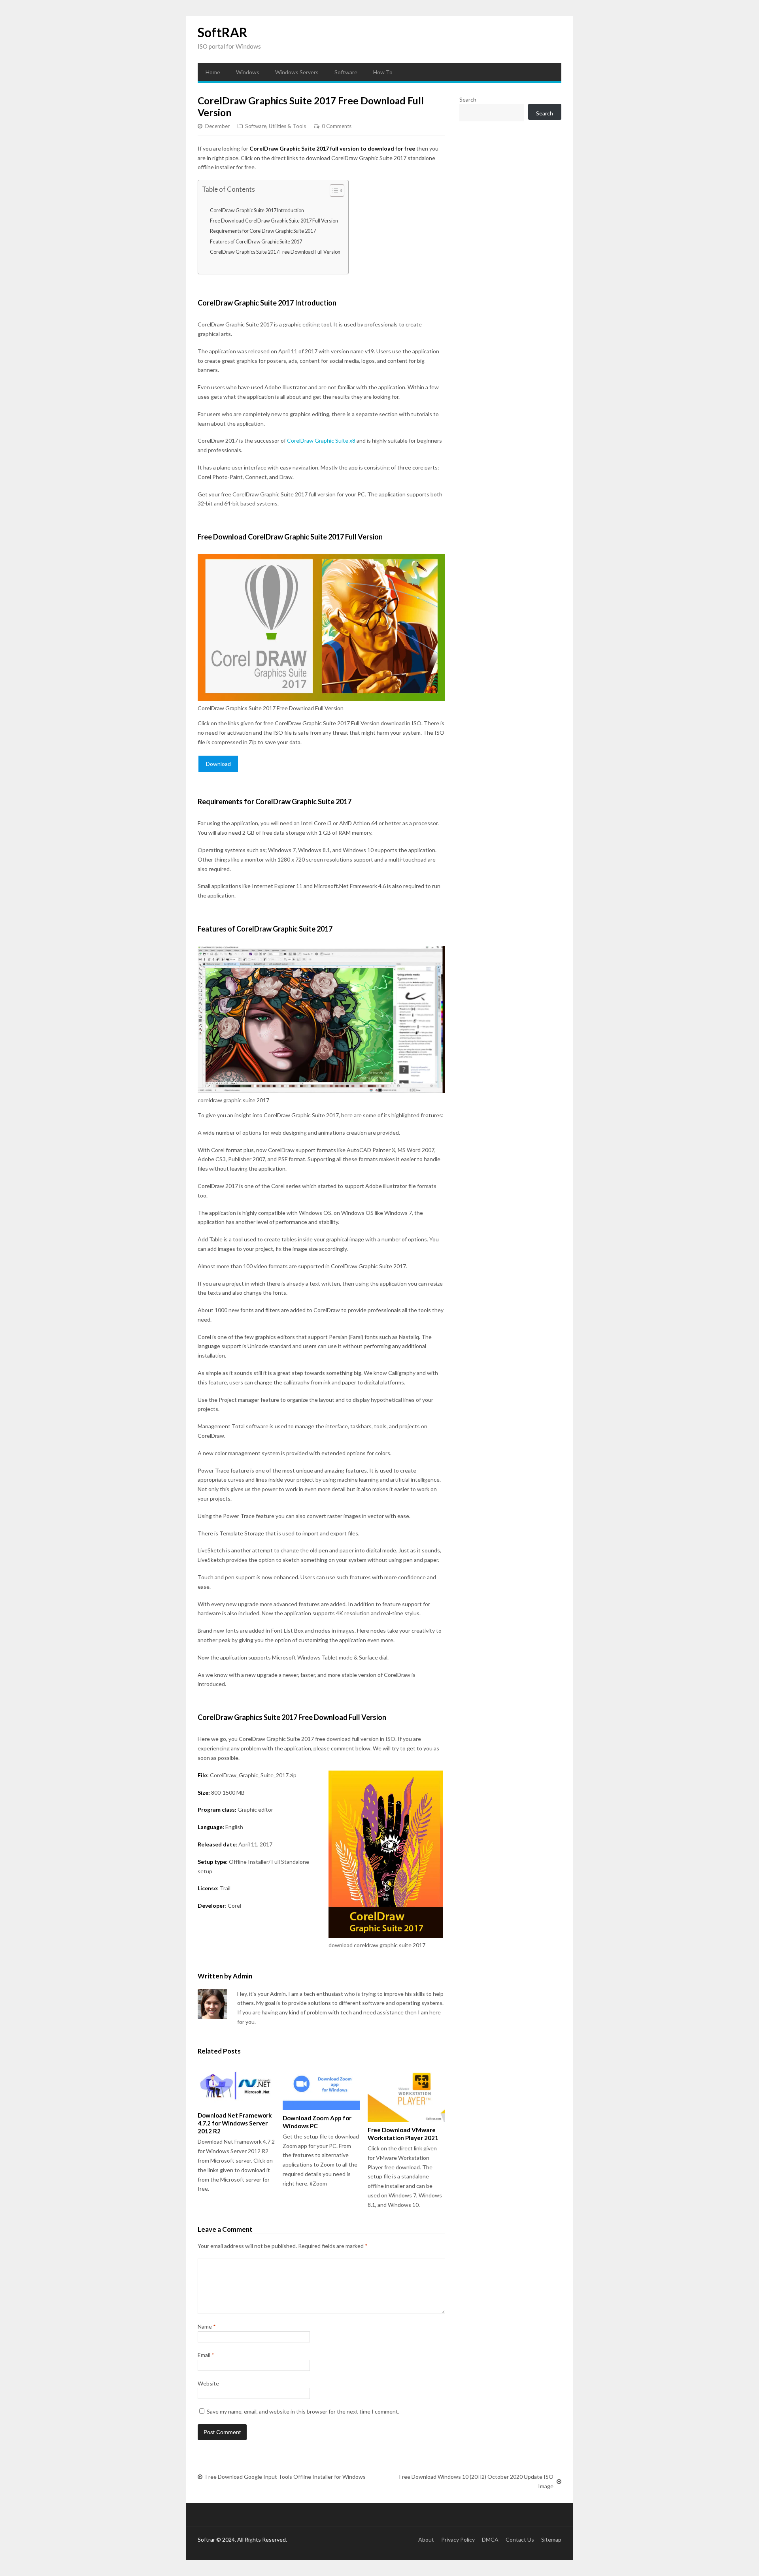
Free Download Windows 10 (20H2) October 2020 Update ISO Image (476, 2481)
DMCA (490, 2539)
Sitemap (551, 2539)
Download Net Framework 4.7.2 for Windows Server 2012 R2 (235, 2123)
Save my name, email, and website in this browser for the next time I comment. (303, 2411)
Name (207, 2326)
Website (208, 2383)
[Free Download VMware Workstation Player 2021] (406, 2093)
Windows (248, 72)
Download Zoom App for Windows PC (317, 2122)
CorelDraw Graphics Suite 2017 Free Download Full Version (275, 252)
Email (206, 2355)
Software (346, 72)
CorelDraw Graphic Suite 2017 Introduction (257, 210)
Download (218, 764)
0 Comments (337, 126)
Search (468, 99)
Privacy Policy (458, 2539)
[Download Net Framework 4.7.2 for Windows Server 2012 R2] (236, 2086)
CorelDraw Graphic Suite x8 (321, 440)
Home (213, 72)
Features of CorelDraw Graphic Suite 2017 (256, 242)
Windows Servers (297, 72)
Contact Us (520, 2539)
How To (383, 72)
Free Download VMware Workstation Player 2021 (403, 2134)
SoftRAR (223, 32)
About (426, 2539)
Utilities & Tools (287, 126)
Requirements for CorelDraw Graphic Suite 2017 (263, 231)
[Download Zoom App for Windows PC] (321, 2087)
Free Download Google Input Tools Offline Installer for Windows (286, 2477)
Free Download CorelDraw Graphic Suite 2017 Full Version (274, 221)
